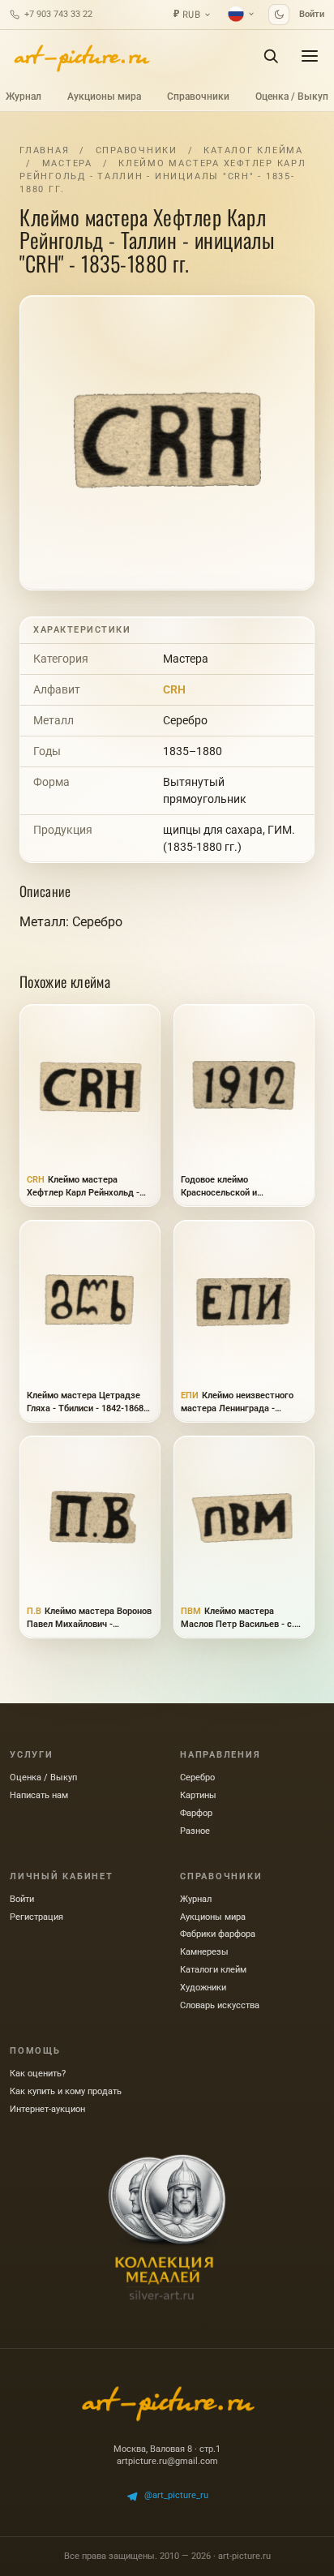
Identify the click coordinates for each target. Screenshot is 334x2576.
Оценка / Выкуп (292, 97)
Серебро (185, 720)
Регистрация (36, 1917)
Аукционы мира (104, 97)
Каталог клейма (253, 150)
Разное (195, 1831)
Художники (203, 1988)
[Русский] (242, 14)
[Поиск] (271, 56)
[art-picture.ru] (81, 56)
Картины (198, 1795)
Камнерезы (204, 1952)
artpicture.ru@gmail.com (167, 2461)
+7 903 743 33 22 (58, 14)
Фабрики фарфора (218, 1934)
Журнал (24, 97)
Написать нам (39, 1795)
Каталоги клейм (213, 1970)
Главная (44, 150)
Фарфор (196, 1813)
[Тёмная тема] (279, 15)
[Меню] (310, 56)
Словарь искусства (220, 2005)
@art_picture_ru (176, 2495)
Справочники (198, 97)
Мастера (67, 163)
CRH (174, 689)
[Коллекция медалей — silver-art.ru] (167, 2227)
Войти (312, 14)
